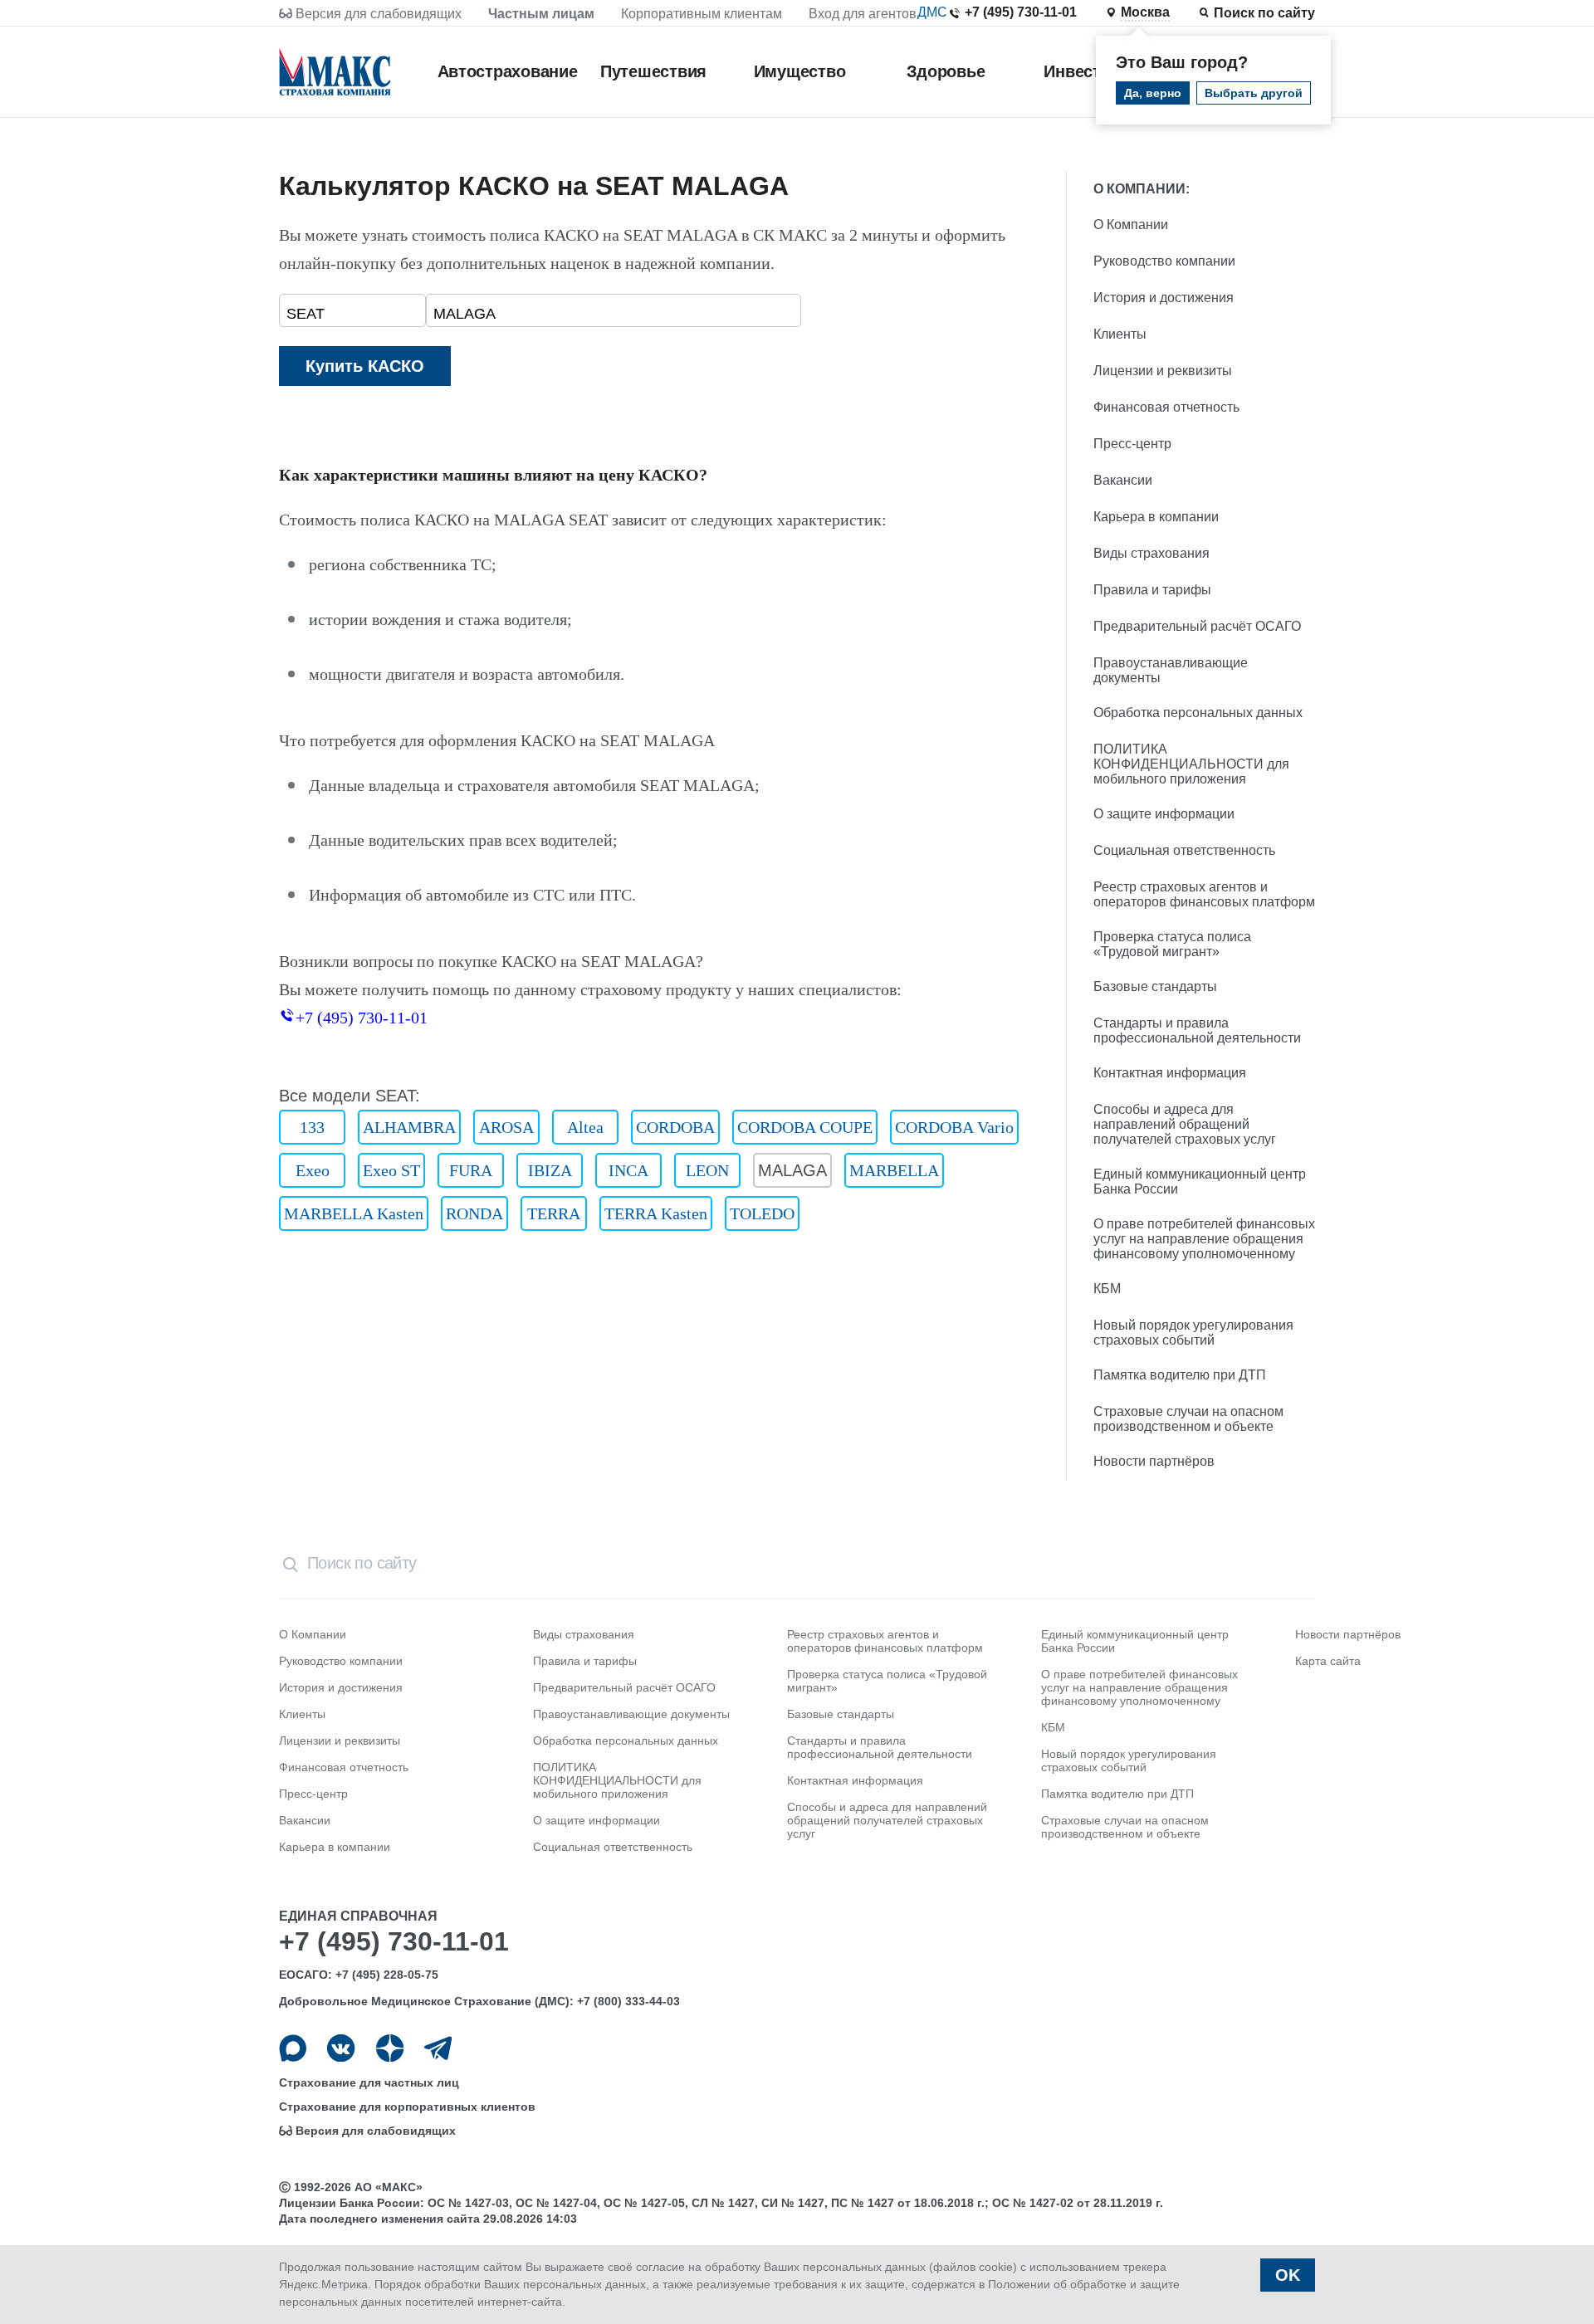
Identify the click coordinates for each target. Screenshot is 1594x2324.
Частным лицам (541, 14)
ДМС (932, 12)
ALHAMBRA (409, 1127)
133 (312, 1127)
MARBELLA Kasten (354, 1213)
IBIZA (550, 1170)
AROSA (506, 1127)
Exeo (313, 1170)
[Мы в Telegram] (438, 2048)
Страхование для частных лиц (369, 2082)
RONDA (474, 1213)
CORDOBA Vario (954, 1127)
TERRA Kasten (656, 1213)
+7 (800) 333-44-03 (628, 2001)
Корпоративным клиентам (702, 14)
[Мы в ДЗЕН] (390, 2048)
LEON (707, 1170)
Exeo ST (391, 1170)
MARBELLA (894, 1170)
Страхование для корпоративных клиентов (407, 2107)
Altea (585, 1127)
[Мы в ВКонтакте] (341, 2048)
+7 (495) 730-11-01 (1021, 12)
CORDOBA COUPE (805, 1127)
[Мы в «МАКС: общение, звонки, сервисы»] (293, 2048)
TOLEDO (762, 1213)
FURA (471, 1170)
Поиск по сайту (1264, 13)
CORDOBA (675, 1127)
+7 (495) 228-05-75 (387, 1975)
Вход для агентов (863, 14)
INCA (628, 1170)
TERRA (554, 1213)
